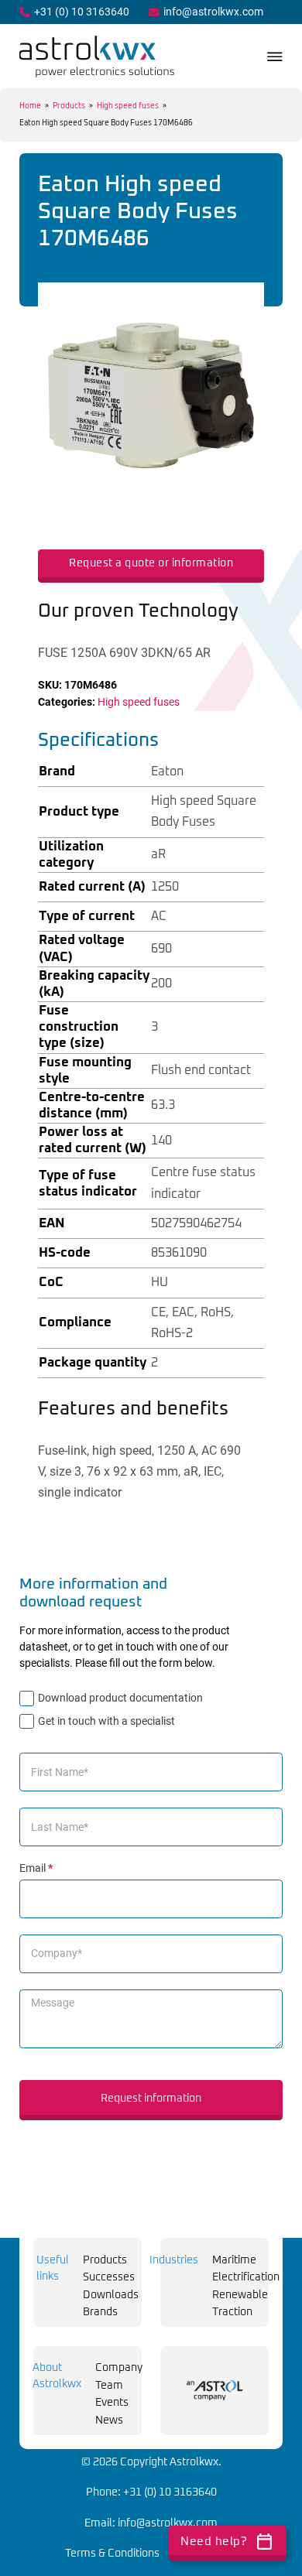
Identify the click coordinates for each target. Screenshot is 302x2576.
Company (119, 2368)
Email (36, 1868)
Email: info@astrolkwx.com (151, 2523)
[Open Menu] (275, 56)
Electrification (246, 2277)
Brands (100, 2312)
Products (69, 106)
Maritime (234, 2260)
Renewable (240, 2295)
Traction (232, 2312)
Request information (151, 2099)
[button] (243, 303)
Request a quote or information (151, 563)
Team (109, 2386)
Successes (109, 2277)
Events (112, 2403)
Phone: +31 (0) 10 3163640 (151, 2492)
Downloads (111, 2295)
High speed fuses (128, 106)
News (109, 2420)
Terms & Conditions (112, 2554)
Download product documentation (120, 1698)
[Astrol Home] (215, 2390)
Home (30, 106)
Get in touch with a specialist (106, 1721)
